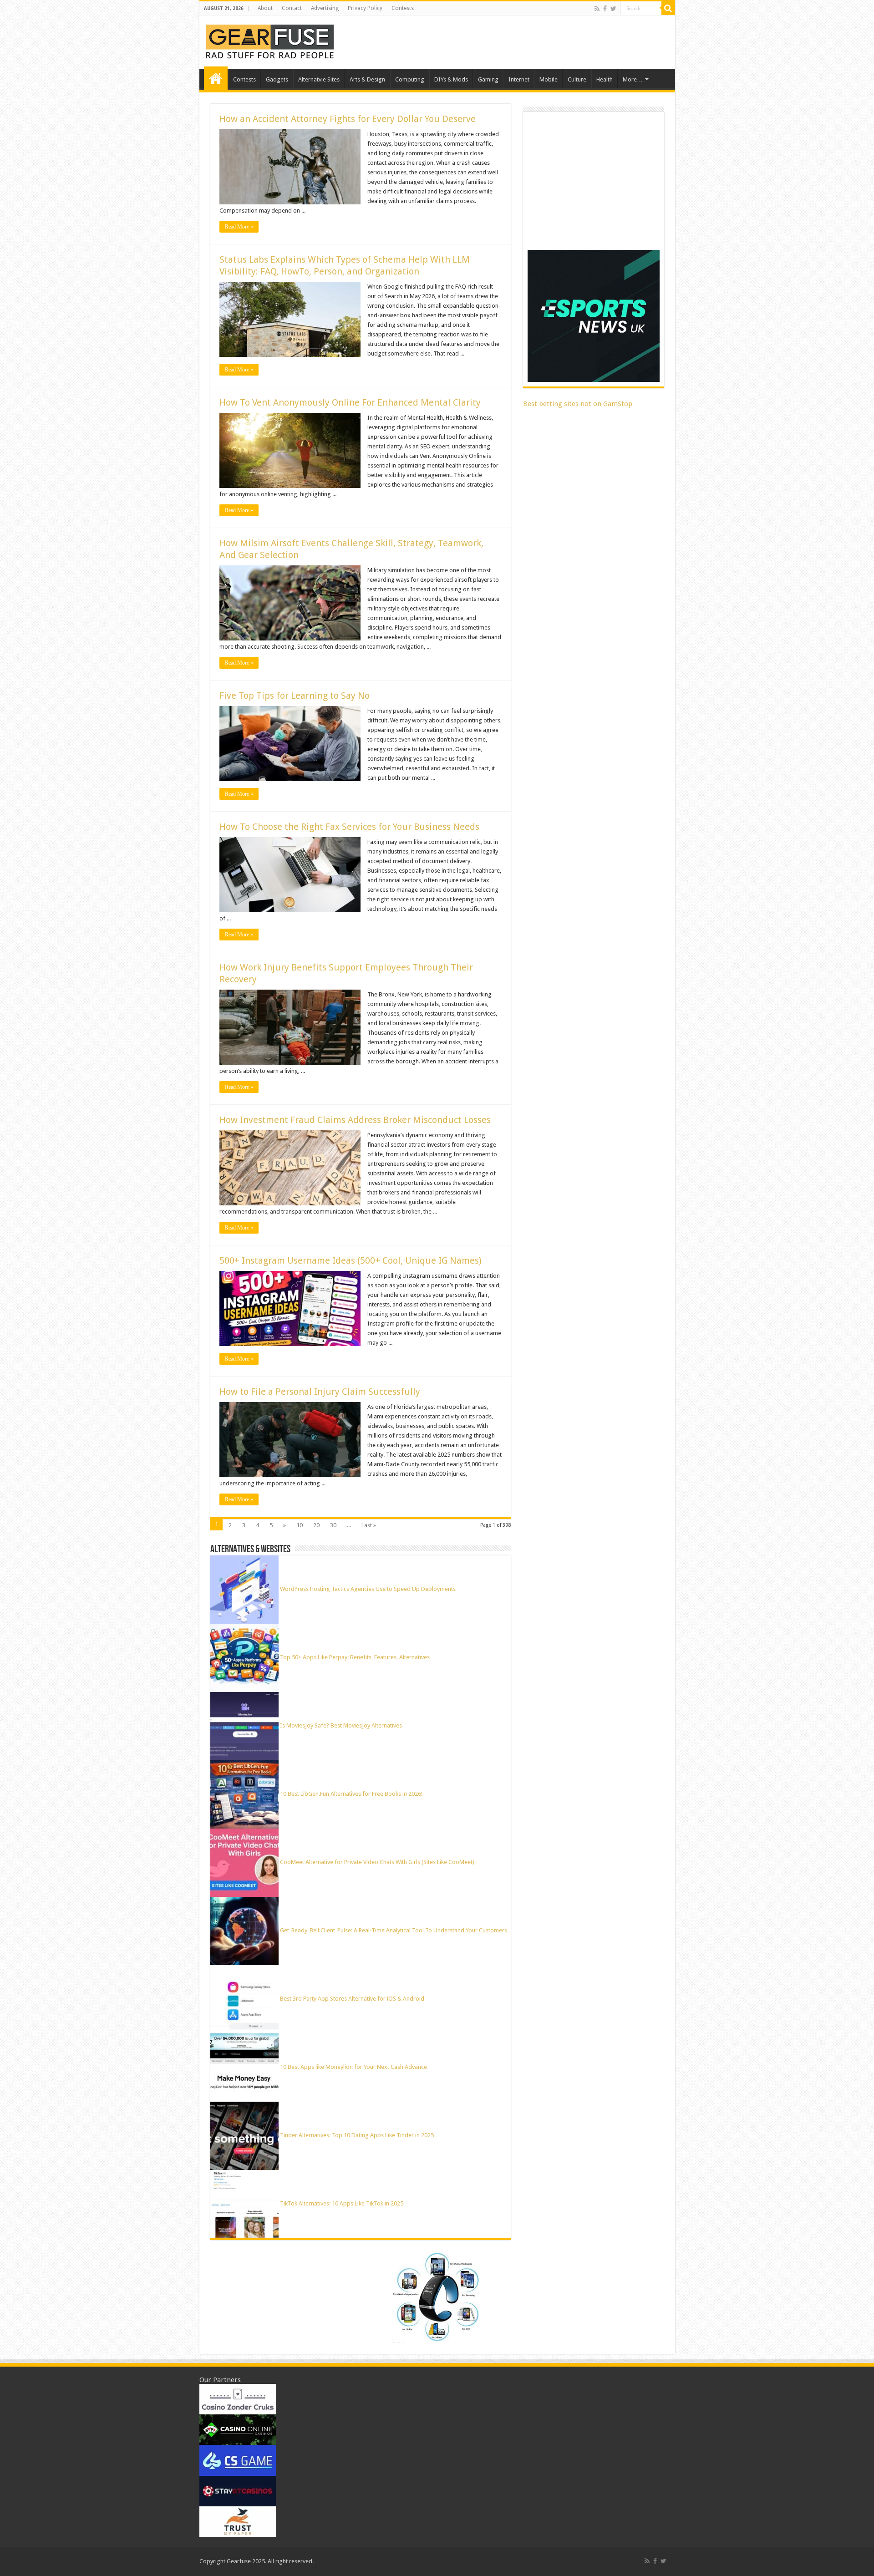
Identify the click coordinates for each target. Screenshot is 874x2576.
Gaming (488, 79)
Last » (369, 1525)
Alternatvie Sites (319, 79)
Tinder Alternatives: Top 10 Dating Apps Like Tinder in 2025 (357, 2135)
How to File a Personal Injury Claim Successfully (320, 1392)
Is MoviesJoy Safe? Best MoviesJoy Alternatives (341, 1725)
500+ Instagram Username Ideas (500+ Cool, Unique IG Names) (352, 1260)
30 (333, 1525)
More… (633, 79)
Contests (403, 8)
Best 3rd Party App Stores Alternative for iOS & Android (352, 1999)
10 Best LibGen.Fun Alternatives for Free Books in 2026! (351, 1794)
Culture (577, 79)
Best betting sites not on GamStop (578, 404)
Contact (292, 8)
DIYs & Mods (451, 79)
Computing (410, 79)
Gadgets (277, 79)
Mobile (549, 79)
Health (605, 79)
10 (300, 1525)
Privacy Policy (365, 8)
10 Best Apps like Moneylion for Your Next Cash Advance (353, 2067)
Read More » (239, 227)
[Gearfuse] (270, 41)
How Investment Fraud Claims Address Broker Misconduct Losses (355, 1120)
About (265, 8)
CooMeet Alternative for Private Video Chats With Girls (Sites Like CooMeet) (377, 1862)
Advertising (325, 8)
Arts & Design (367, 79)
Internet (519, 79)
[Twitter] (613, 9)
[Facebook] (605, 9)
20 (316, 1525)
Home (216, 78)
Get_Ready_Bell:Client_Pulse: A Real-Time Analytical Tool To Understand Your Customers (394, 1930)
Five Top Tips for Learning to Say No (295, 696)
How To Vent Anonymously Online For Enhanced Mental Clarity (350, 402)
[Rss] (597, 9)
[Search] (668, 8)
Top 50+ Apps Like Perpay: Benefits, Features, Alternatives (355, 1657)
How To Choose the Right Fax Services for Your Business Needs (349, 827)
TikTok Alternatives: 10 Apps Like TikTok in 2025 (342, 2203)
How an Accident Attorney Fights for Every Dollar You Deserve (348, 119)
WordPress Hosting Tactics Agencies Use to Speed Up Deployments (368, 1589)
